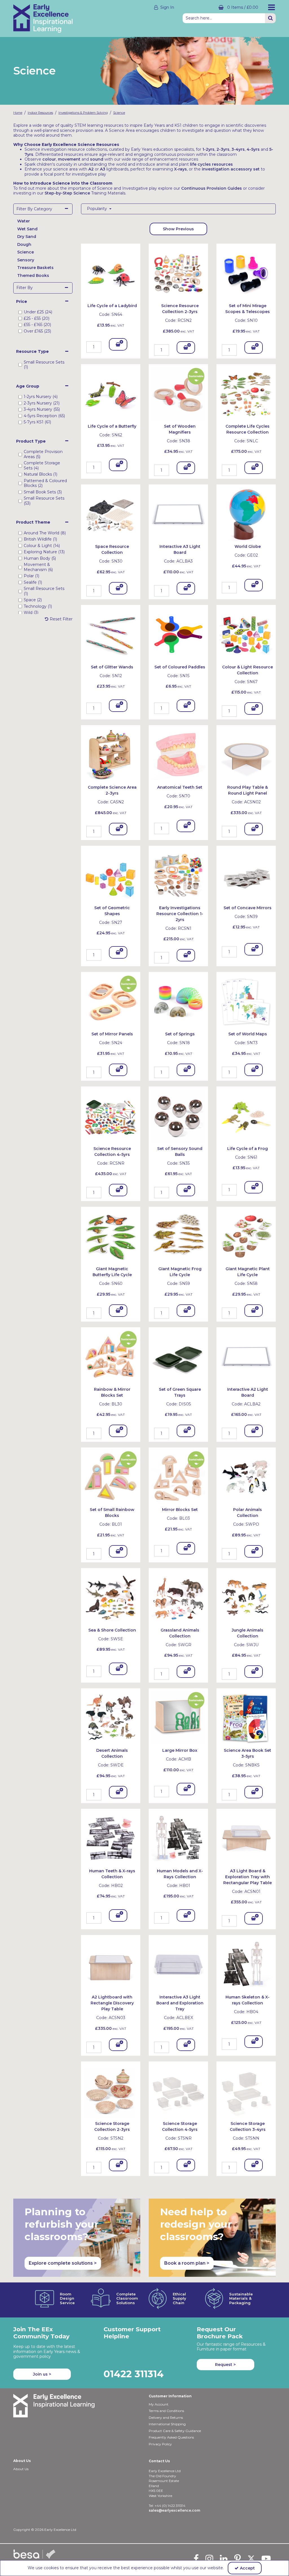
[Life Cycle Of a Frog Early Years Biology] (246, 1116)
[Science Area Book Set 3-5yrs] (246, 1718)
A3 (103, 169)
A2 (91, 169)
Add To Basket (118, 346)
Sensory (26, 260)
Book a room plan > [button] (187, 2263)
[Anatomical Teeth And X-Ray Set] (111, 1838)
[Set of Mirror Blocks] (178, 1477)
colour (49, 159)
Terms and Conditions (166, 2411)
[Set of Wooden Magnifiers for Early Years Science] (178, 393)
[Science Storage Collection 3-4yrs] (246, 2090)
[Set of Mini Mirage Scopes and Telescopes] (246, 273)
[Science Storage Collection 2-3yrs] (111, 2090)
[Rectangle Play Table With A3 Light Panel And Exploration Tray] (246, 1838)
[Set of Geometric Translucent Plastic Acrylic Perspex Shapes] (111, 875)
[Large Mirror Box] (178, 1718)
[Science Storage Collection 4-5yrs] (178, 2090)
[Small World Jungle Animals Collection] (246, 1597)
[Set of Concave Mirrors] (246, 875)
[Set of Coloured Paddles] (178, 634)
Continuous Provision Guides (212, 188)
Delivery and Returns (166, 2418)
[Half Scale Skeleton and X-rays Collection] (246, 1964)
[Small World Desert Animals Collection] (111, 1718)
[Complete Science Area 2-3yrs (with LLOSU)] (111, 755)
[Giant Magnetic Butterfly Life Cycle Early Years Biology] (111, 1236)
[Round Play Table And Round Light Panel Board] (246, 755)
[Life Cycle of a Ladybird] (111, 273)
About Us (21, 2469)
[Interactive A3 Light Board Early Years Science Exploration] (178, 514)
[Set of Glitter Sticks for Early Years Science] (111, 634)
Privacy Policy (160, 2444)
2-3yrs (223, 149)
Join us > (42, 2374)
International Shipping (167, 2424)
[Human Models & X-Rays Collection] (178, 1838)
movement (69, 159)
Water (24, 221)
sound (97, 159)
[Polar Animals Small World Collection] (246, 1477)
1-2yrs (208, 149)
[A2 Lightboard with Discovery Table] (111, 1964)
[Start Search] (270, 18)
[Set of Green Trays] (178, 1356)
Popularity (98, 209)
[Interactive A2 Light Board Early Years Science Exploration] (246, 1356)
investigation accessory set (231, 169)
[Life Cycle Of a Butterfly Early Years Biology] (111, 393)
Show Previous (178, 229)
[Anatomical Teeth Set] (178, 755)
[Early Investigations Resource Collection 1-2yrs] (178, 875)
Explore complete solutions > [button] (63, 2263)
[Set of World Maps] (246, 1001)
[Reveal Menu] (272, 7)
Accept (247, 2568)
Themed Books (33, 275)
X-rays (180, 169)
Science (26, 252)
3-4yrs (238, 149)
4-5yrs (253, 149)
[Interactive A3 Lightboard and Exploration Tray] (178, 1964)
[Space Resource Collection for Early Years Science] (111, 514)
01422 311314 (134, 2374)
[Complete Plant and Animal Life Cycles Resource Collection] (246, 393)
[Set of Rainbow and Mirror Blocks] (111, 1356)
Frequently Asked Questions (171, 2437)
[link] (196, 2558)
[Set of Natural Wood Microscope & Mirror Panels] (111, 1001)
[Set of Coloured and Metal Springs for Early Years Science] (178, 1001)
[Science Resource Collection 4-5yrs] (111, 1116)
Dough (24, 244)
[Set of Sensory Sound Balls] (178, 1116)
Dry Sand (27, 237)
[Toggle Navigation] (272, 7)
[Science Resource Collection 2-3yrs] (178, 273)
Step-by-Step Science (67, 193)
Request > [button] (225, 2365)
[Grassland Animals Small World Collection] (178, 1597)
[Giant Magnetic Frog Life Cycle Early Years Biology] (178, 1236)
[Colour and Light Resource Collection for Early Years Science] (246, 634)
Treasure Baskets (35, 268)
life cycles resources (211, 164)
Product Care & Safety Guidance (175, 2431)
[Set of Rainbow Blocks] (111, 1477)
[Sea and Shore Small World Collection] (111, 1597)
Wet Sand (27, 229)
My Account (159, 2404)
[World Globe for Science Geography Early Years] (246, 514)
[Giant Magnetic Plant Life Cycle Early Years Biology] (246, 1236)
